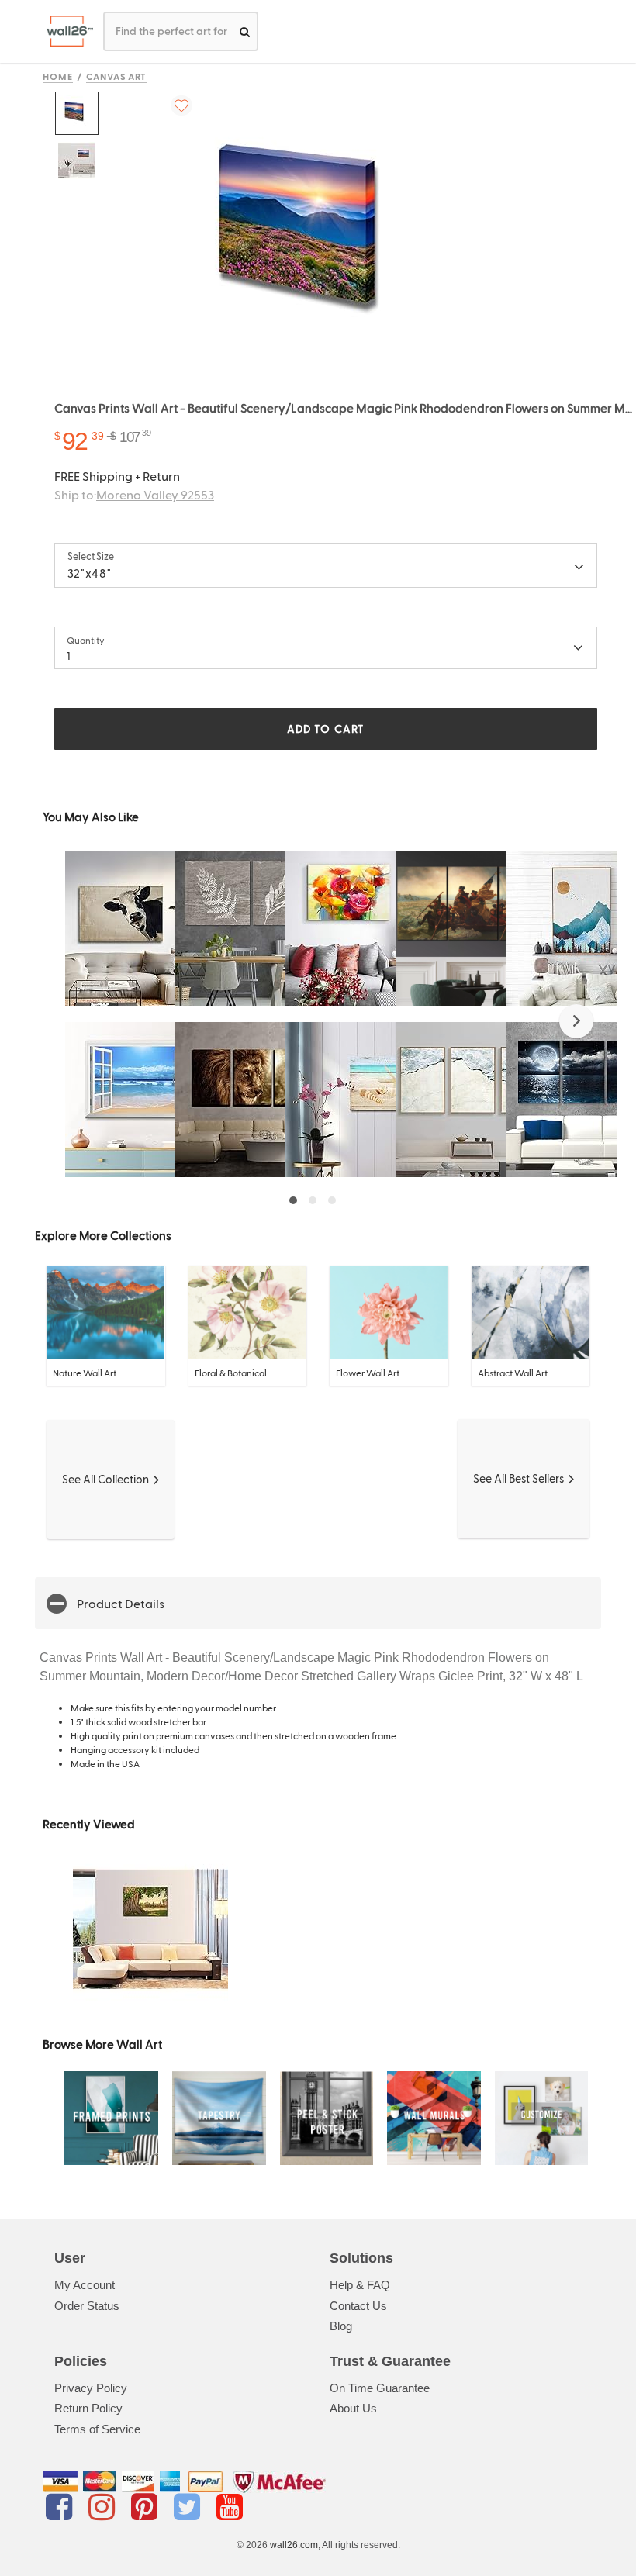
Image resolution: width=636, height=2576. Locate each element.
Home (58, 76)
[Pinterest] (147, 2507)
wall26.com (294, 2545)
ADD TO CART (326, 729)
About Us (353, 2408)
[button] (576, 1021)
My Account (85, 2285)
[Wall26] (64, 31)
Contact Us (358, 2306)
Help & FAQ (360, 2285)
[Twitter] (190, 2507)
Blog (341, 2326)
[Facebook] (62, 2507)
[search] (245, 31)
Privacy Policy (91, 2388)
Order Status (87, 2306)
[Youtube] (230, 2507)
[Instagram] (104, 2507)
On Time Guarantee (380, 2388)
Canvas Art (117, 76)
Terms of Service (97, 2429)
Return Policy (88, 2408)
